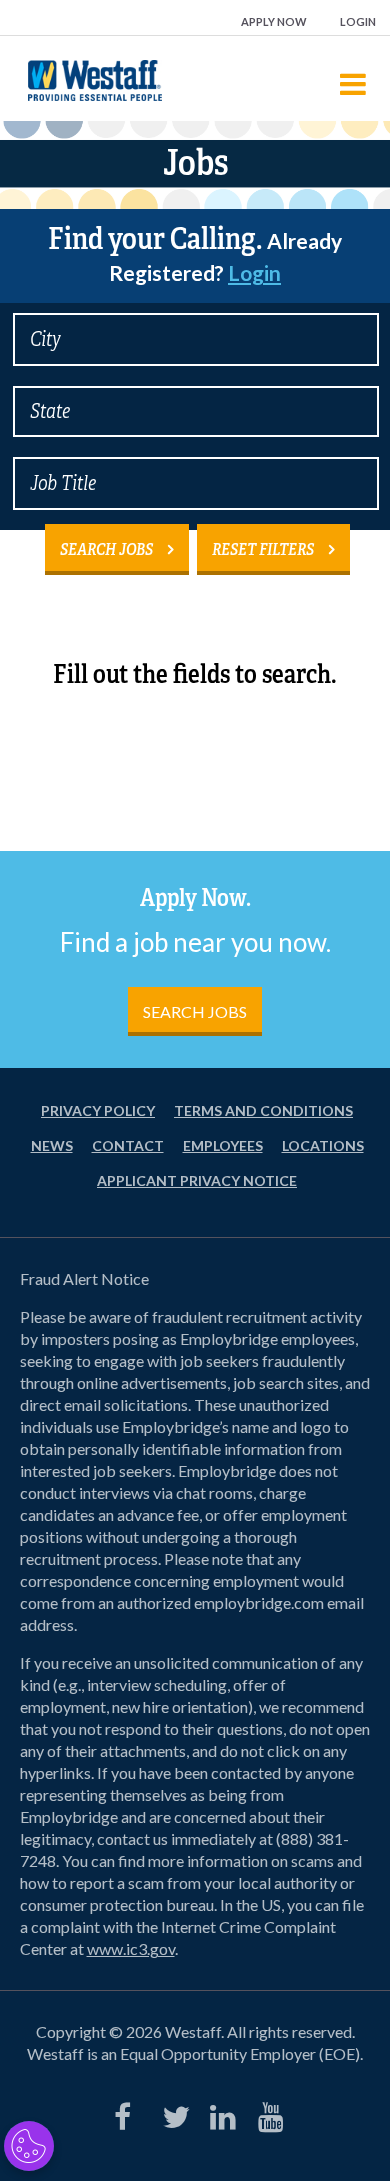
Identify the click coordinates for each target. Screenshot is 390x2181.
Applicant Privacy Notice (197, 1180)
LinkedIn (219, 2112)
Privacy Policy (98, 1110)
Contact (128, 1145)
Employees (223, 1145)
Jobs (195, 163)
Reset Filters (263, 549)
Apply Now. (195, 898)
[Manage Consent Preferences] (29, 2146)
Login (358, 21)
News (52, 1145)
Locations (323, 1145)
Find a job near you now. (195, 942)
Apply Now (274, 21)
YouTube (267, 2112)
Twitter (171, 2112)
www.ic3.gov (131, 1948)
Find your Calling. (195, 252)
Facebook (123, 2112)
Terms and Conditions (263, 1110)
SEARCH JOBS (195, 1011)
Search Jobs (106, 549)
